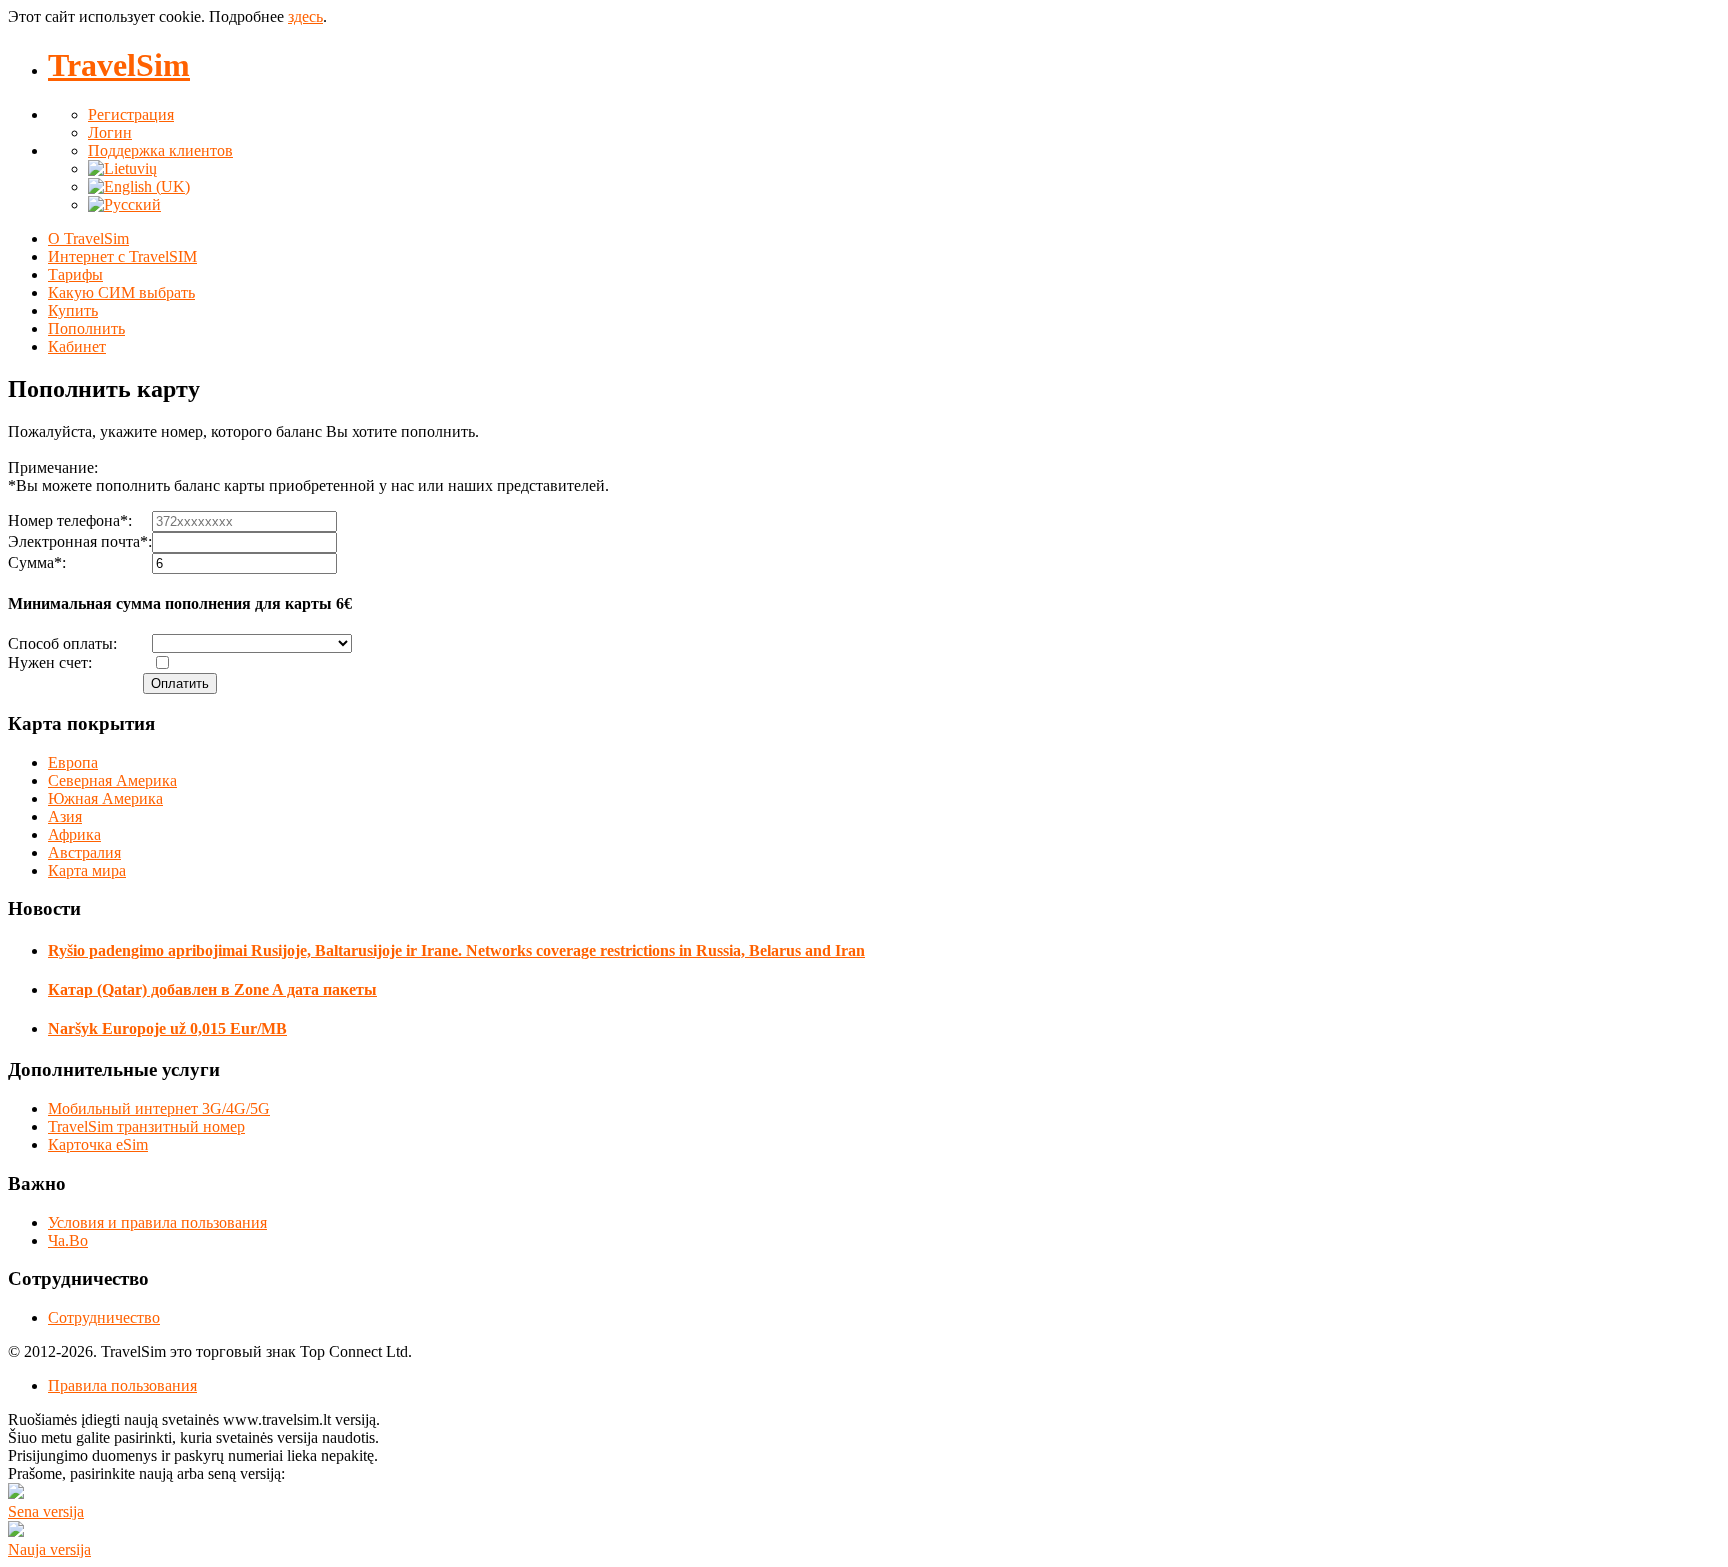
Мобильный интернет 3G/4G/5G (159, 1108)
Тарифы (75, 274)
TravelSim (119, 65)
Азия (65, 816)
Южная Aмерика (105, 798)
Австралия (84, 852)
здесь (305, 16)
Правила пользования (122, 1385)
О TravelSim (88, 238)
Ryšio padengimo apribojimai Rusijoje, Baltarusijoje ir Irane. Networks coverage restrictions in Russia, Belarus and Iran (456, 950)
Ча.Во (68, 1240)
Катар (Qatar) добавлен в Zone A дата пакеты (212, 989)
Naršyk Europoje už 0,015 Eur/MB (167, 1028)
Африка (74, 834)
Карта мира (87, 870)
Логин (110, 132)
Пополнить (86, 328)
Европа (73, 762)
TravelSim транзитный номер (146, 1126)
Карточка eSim (98, 1144)
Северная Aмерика (112, 780)
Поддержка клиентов (160, 150)
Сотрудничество (104, 1317)
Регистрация (131, 114)
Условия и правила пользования (157, 1222)
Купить (73, 310)
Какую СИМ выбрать (121, 292)
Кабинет (77, 346)
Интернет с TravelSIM (122, 256)
